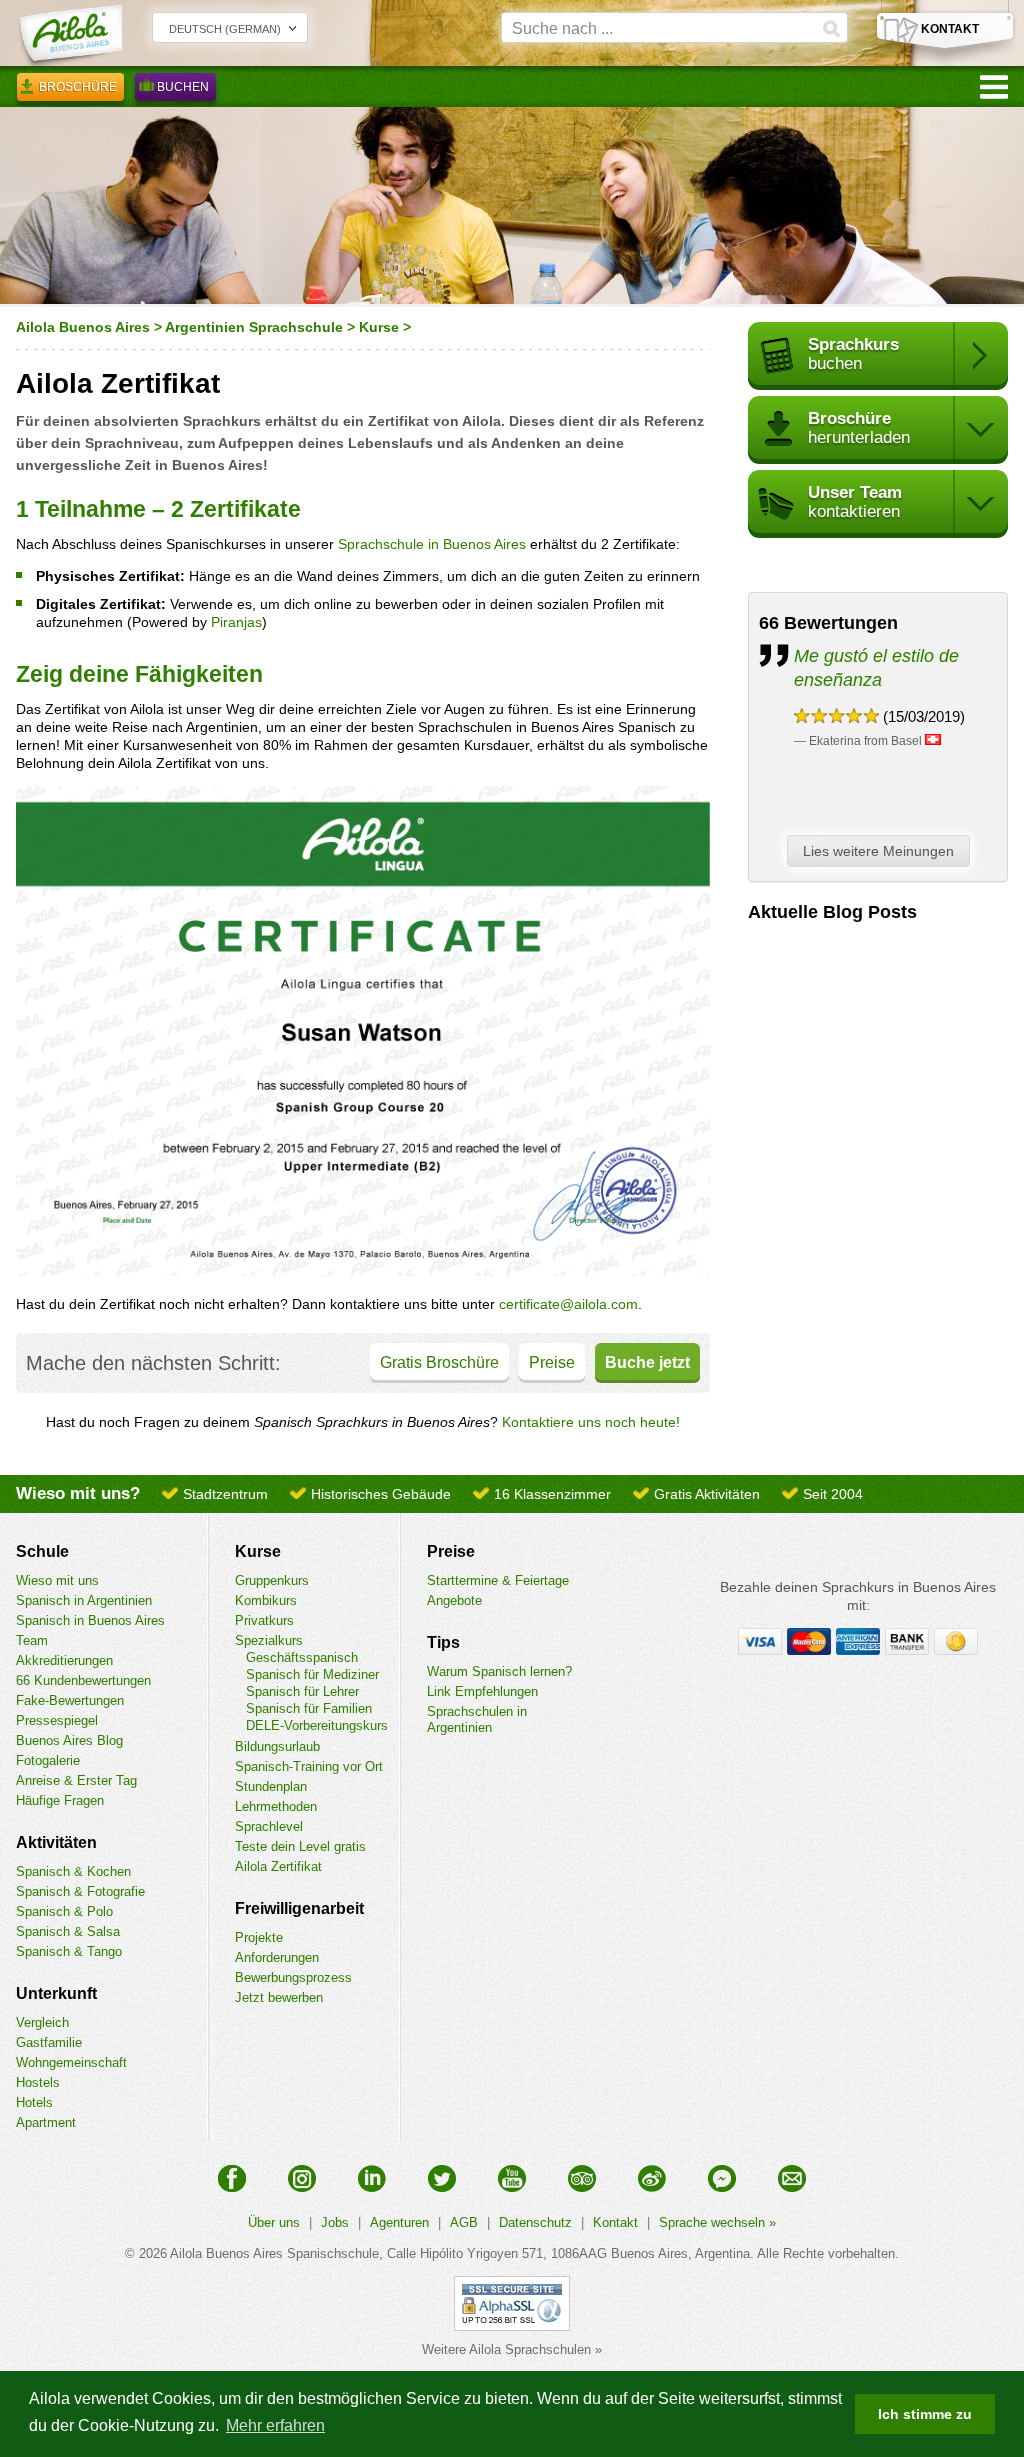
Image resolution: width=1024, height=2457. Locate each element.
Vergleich (42, 2022)
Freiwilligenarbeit (299, 1908)
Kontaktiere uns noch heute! (591, 1422)
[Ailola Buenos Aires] (69, 35)
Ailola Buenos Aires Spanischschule (274, 2253)
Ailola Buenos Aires (83, 327)
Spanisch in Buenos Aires (90, 1620)
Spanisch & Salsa (68, 1931)
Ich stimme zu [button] (925, 2414)
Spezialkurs (269, 1640)
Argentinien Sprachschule (254, 327)
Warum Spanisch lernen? (499, 1671)
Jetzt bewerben (279, 1997)
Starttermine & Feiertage (498, 1580)
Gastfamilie (49, 2042)
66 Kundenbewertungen (83, 1680)
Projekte (259, 1937)
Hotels (34, 2102)
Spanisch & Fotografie (80, 1891)
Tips (443, 1642)
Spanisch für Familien (309, 1708)
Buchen (183, 87)
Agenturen (399, 2222)
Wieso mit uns (57, 1580)
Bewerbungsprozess (293, 1977)
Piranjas (236, 622)
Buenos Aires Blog (69, 1740)
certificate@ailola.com (568, 1304)
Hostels (38, 2082)
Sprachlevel (269, 1826)
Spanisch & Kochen (73, 1871)
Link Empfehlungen (482, 1691)
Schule (42, 1551)
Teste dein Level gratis (300, 1846)
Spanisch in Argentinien (84, 1600)
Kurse (379, 327)
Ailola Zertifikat (278, 1866)
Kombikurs (266, 1600)
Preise (552, 1362)
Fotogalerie (48, 1760)
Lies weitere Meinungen (878, 851)
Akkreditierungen (64, 1660)
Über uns (274, 2222)
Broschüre (78, 87)
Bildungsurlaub (277, 1746)
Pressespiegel (57, 1720)
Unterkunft (56, 1993)
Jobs (335, 2222)
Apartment (46, 2122)
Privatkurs (264, 1620)
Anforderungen (277, 1957)
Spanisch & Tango (69, 1951)
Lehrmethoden (276, 1806)
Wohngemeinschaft (71, 2062)
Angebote (454, 1600)
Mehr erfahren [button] (275, 2425)
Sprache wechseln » (717, 2222)
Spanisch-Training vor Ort (309, 1766)
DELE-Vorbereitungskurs (317, 1725)
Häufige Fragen (60, 1800)
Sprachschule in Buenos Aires (432, 544)
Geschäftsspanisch (302, 1657)
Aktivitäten (56, 1842)
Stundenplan (271, 1786)
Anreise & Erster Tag (76, 1780)
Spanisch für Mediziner (312, 1674)
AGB (464, 2222)
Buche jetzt (647, 1362)
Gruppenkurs (272, 1580)
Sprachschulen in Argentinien (477, 1719)
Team (32, 1640)
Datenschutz (535, 2222)
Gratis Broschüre (439, 1362)
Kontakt (615, 2222)
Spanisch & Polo (64, 1911)
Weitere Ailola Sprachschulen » (512, 2349)
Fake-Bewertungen (70, 1700)
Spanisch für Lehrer (302, 1691)
